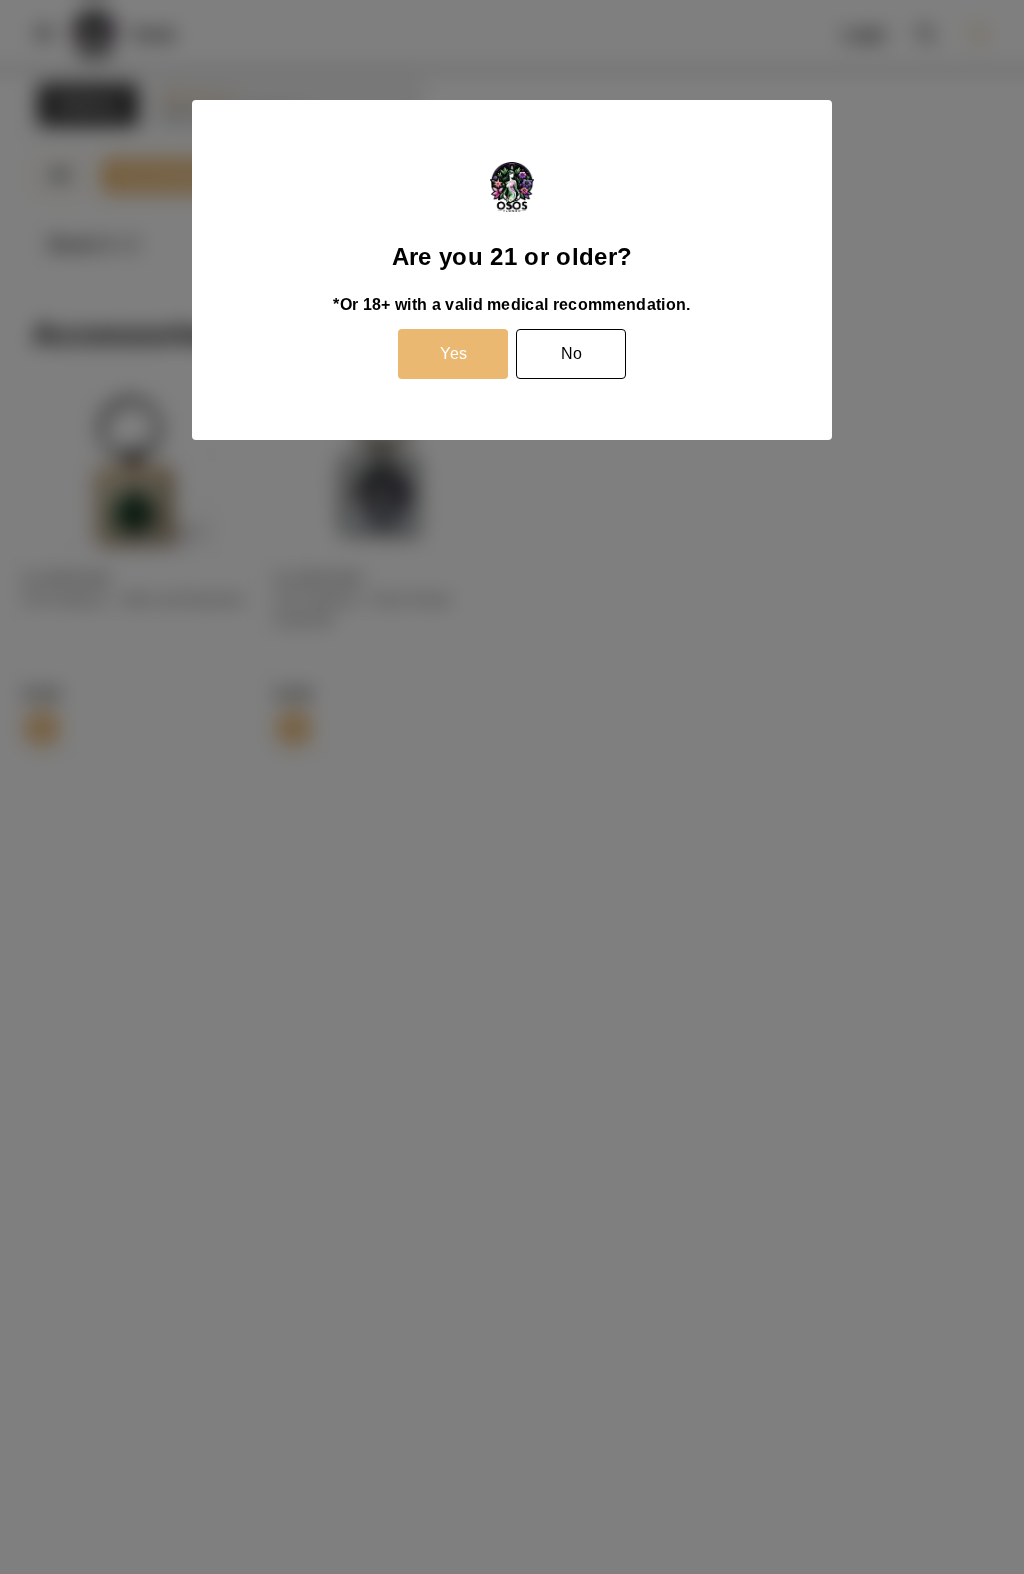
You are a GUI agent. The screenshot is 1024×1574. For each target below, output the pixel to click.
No (571, 353)
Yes (453, 353)
